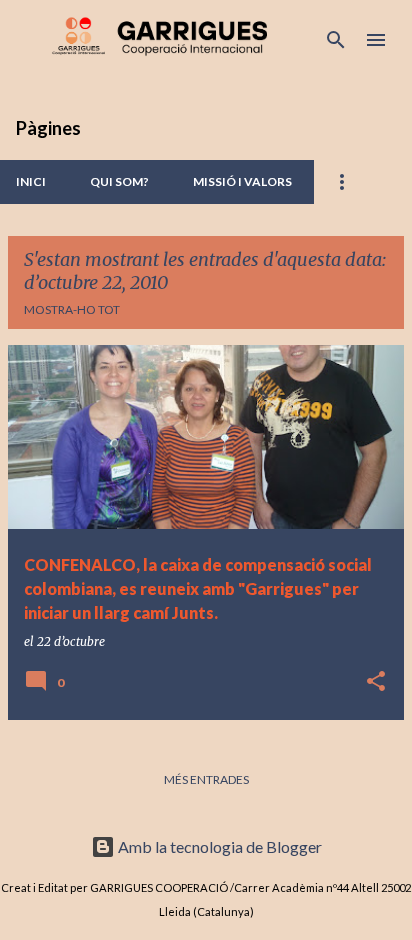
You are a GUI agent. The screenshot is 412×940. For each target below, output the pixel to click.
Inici (31, 181)
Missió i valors (242, 181)
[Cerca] (336, 40)
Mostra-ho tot (72, 309)
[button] (376, 682)
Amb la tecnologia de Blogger (218, 846)
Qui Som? (119, 181)
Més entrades (206, 779)
